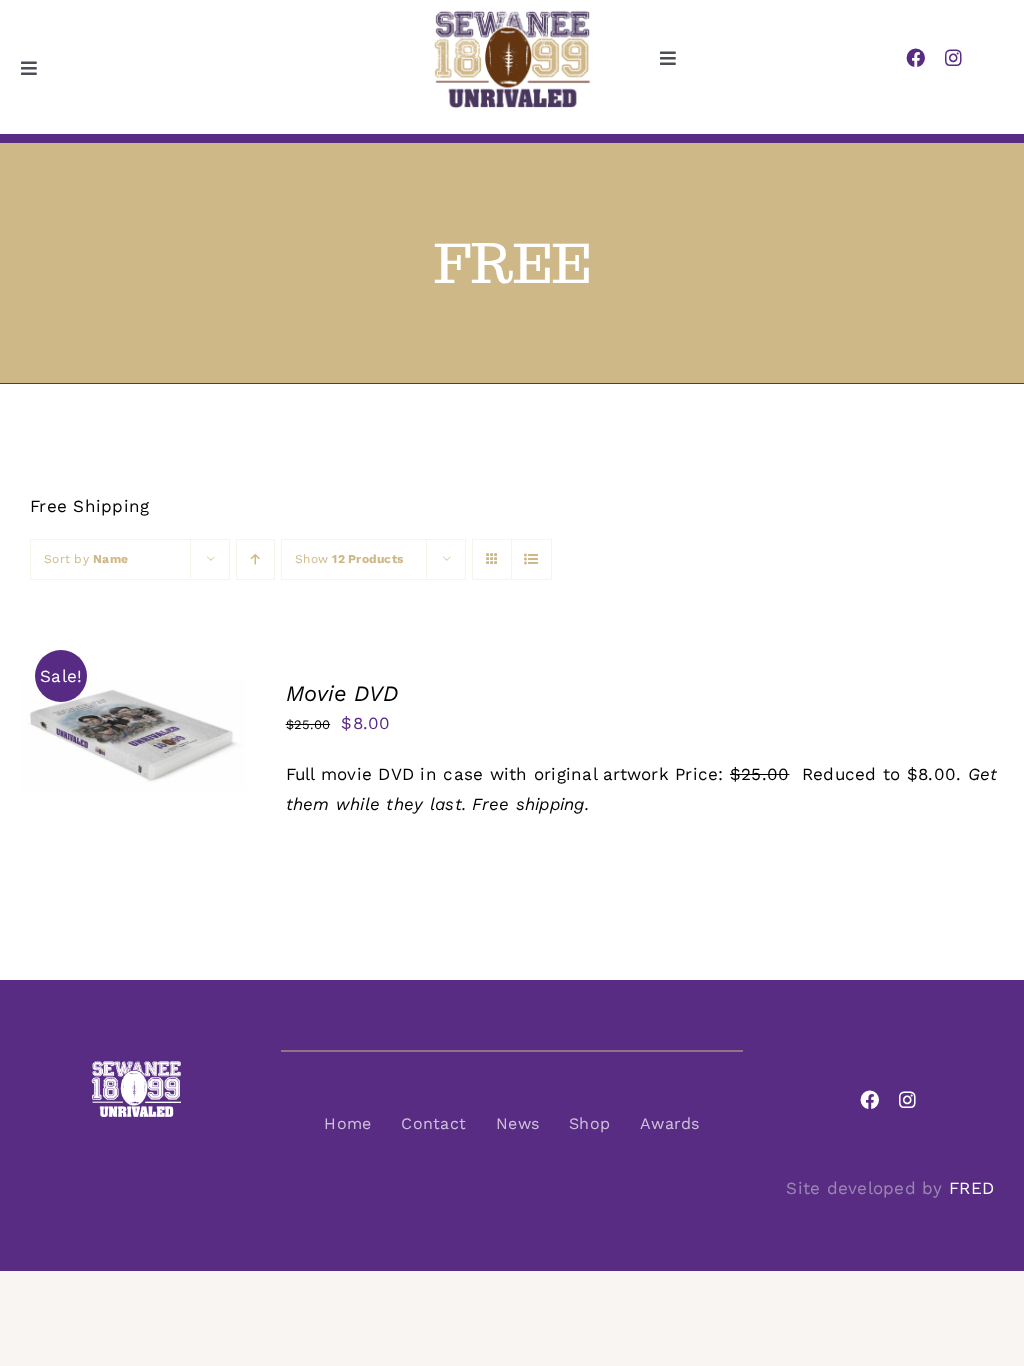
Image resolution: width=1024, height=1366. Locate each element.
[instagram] (953, 57)
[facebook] (915, 57)
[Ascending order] (255, 559)
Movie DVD (342, 693)
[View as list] (531, 559)
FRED (971, 1188)
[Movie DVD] (133, 695)
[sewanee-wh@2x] (136, 1068)
